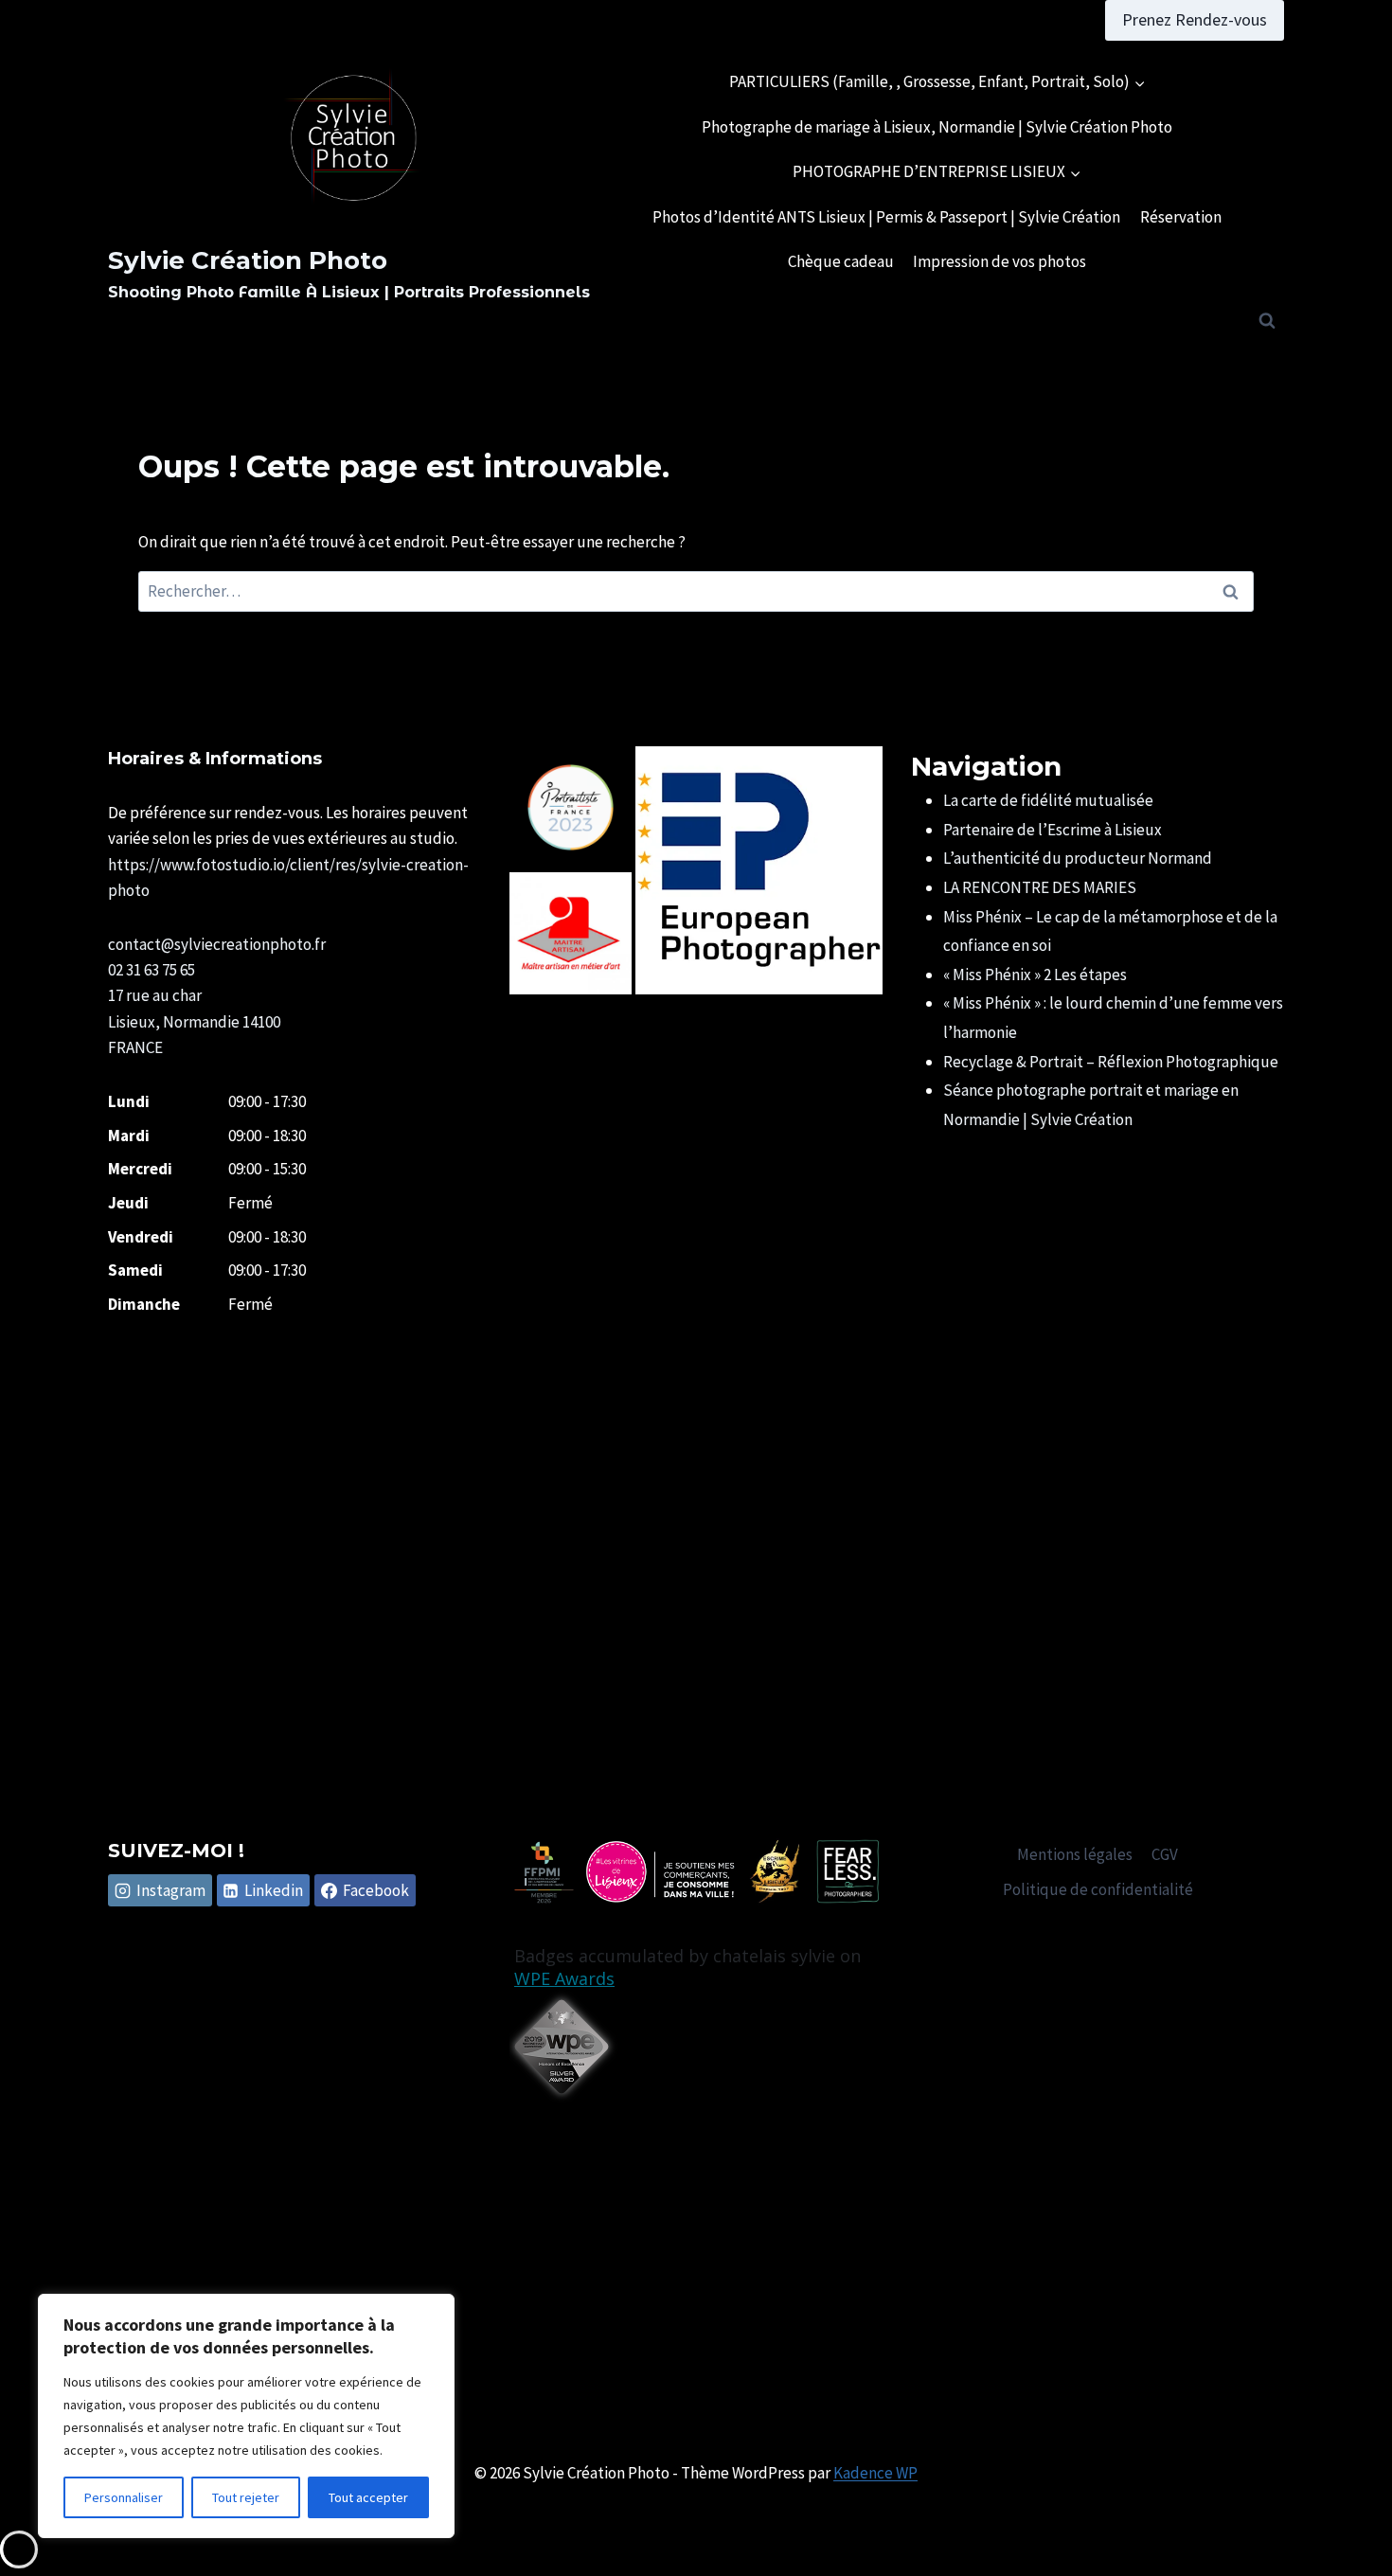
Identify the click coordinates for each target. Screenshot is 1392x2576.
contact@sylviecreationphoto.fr (217, 944)
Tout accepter (368, 2497)
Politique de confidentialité (1098, 1889)
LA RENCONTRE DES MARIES (1040, 887)
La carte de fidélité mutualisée (1048, 800)
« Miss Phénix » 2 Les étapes (1035, 975)
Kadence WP (875, 2473)
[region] (246, 2416)
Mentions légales (1075, 1854)
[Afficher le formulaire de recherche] (1267, 321)
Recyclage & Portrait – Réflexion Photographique (1111, 1062)
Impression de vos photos (999, 261)
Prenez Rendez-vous (1195, 19)
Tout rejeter (246, 2497)
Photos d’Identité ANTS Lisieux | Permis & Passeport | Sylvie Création (886, 217)
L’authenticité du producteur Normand (1078, 858)
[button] (571, 807)
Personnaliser (124, 2497)
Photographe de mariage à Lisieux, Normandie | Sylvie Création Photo (937, 127)
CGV (1165, 1854)
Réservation (1181, 217)
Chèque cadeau (841, 261)
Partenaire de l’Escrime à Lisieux (1053, 830)
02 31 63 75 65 (152, 970)
